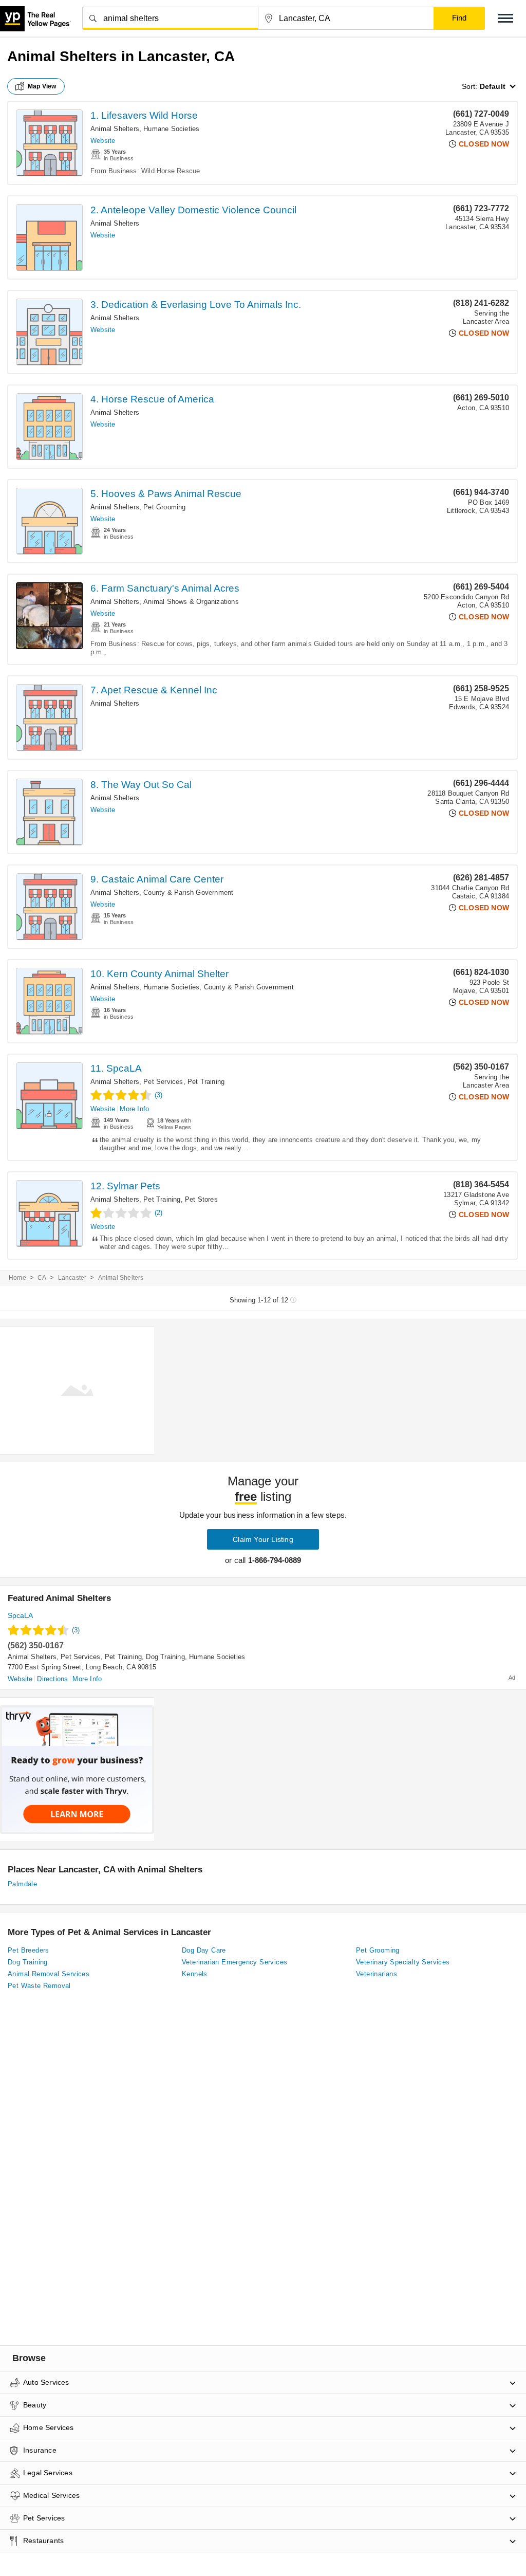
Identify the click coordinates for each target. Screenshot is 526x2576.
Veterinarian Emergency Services (234, 1962)
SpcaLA (20, 1615)
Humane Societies (171, 129)
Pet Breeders (29, 1950)
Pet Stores (201, 1199)
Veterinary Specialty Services (403, 1962)
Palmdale (22, 1884)
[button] (505, 18)
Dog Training (165, 1657)
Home (17, 1278)
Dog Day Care (204, 1950)
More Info (134, 1109)
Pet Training (206, 1082)
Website (103, 141)
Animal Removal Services (49, 1974)
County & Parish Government (188, 893)
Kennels (195, 1974)
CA (42, 1278)
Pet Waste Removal (39, 1986)
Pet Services (163, 1082)
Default (493, 86)
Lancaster (72, 1278)
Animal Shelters (115, 129)
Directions (52, 1679)
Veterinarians (377, 1974)
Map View (42, 86)
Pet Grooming (164, 507)
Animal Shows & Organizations (191, 602)
